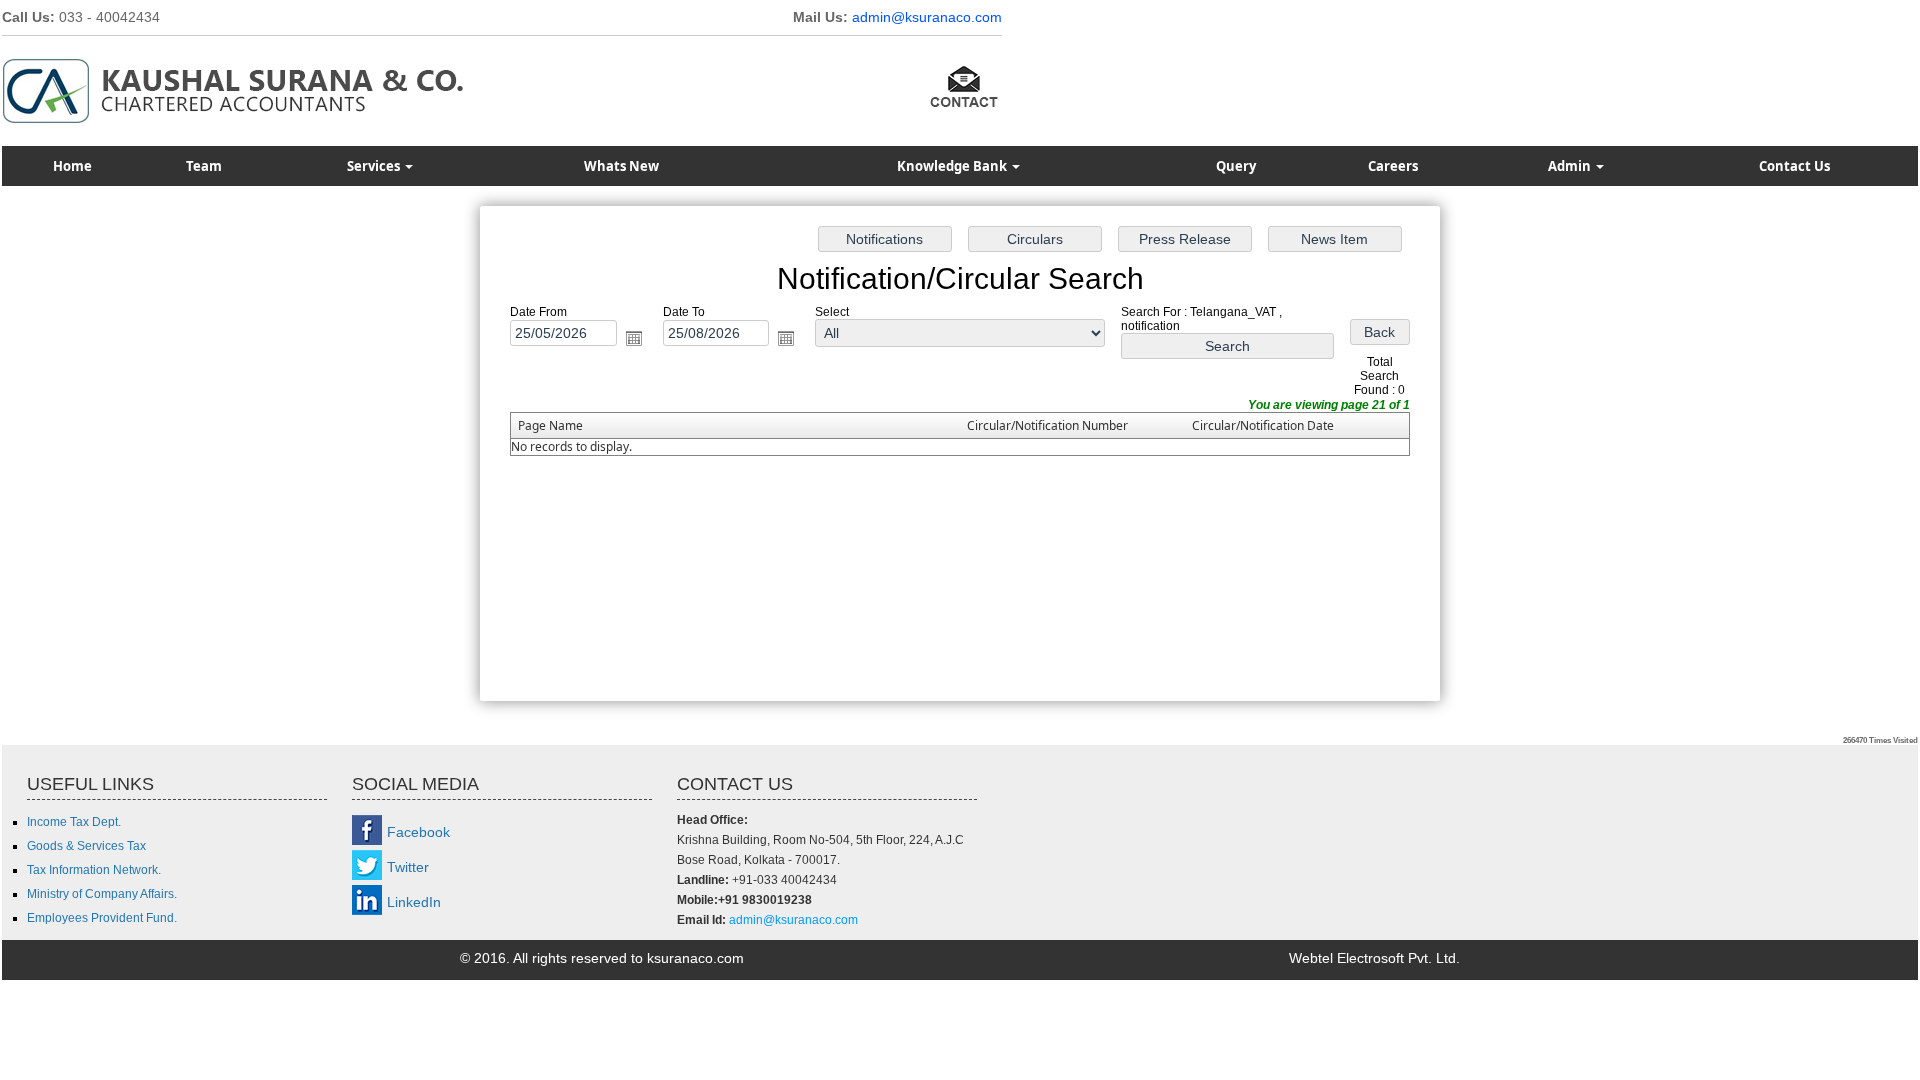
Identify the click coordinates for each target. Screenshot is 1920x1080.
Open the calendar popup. (634, 337)
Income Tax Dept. (74, 822)
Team (204, 166)
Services (375, 166)
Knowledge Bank (953, 166)
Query (1236, 166)
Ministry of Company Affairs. (102, 894)
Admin (1571, 166)
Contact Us (1794, 166)
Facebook (418, 832)
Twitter (408, 867)
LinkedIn (414, 902)
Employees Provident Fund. (102, 918)
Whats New (621, 166)
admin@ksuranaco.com (927, 17)
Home (72, 166)
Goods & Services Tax (86, 846)
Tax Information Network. (94, 870)
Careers (1393, 166)
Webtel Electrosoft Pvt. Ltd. (1374, 958)
